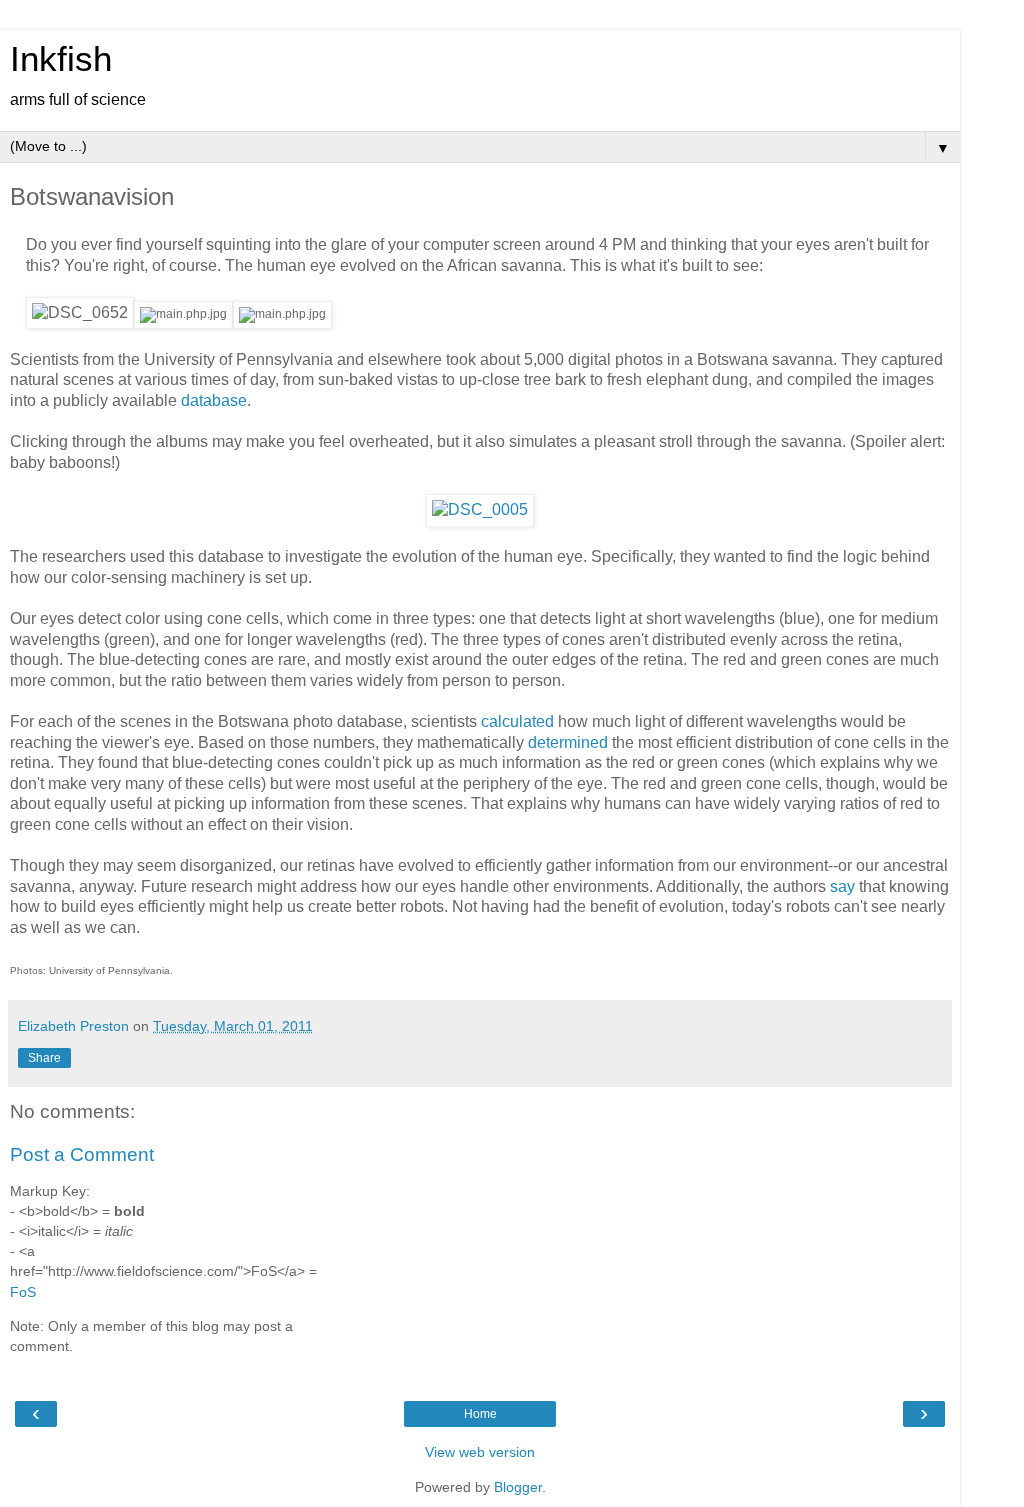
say (842, 886)
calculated (517, 721)
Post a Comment (82, 1154)
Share (44, 1058)
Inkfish (61, 59)
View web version (480, 1452)
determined (568, 742)
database (214, 400)
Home (480, 1414)
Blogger (518, 1487)
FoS (23, 1292)
